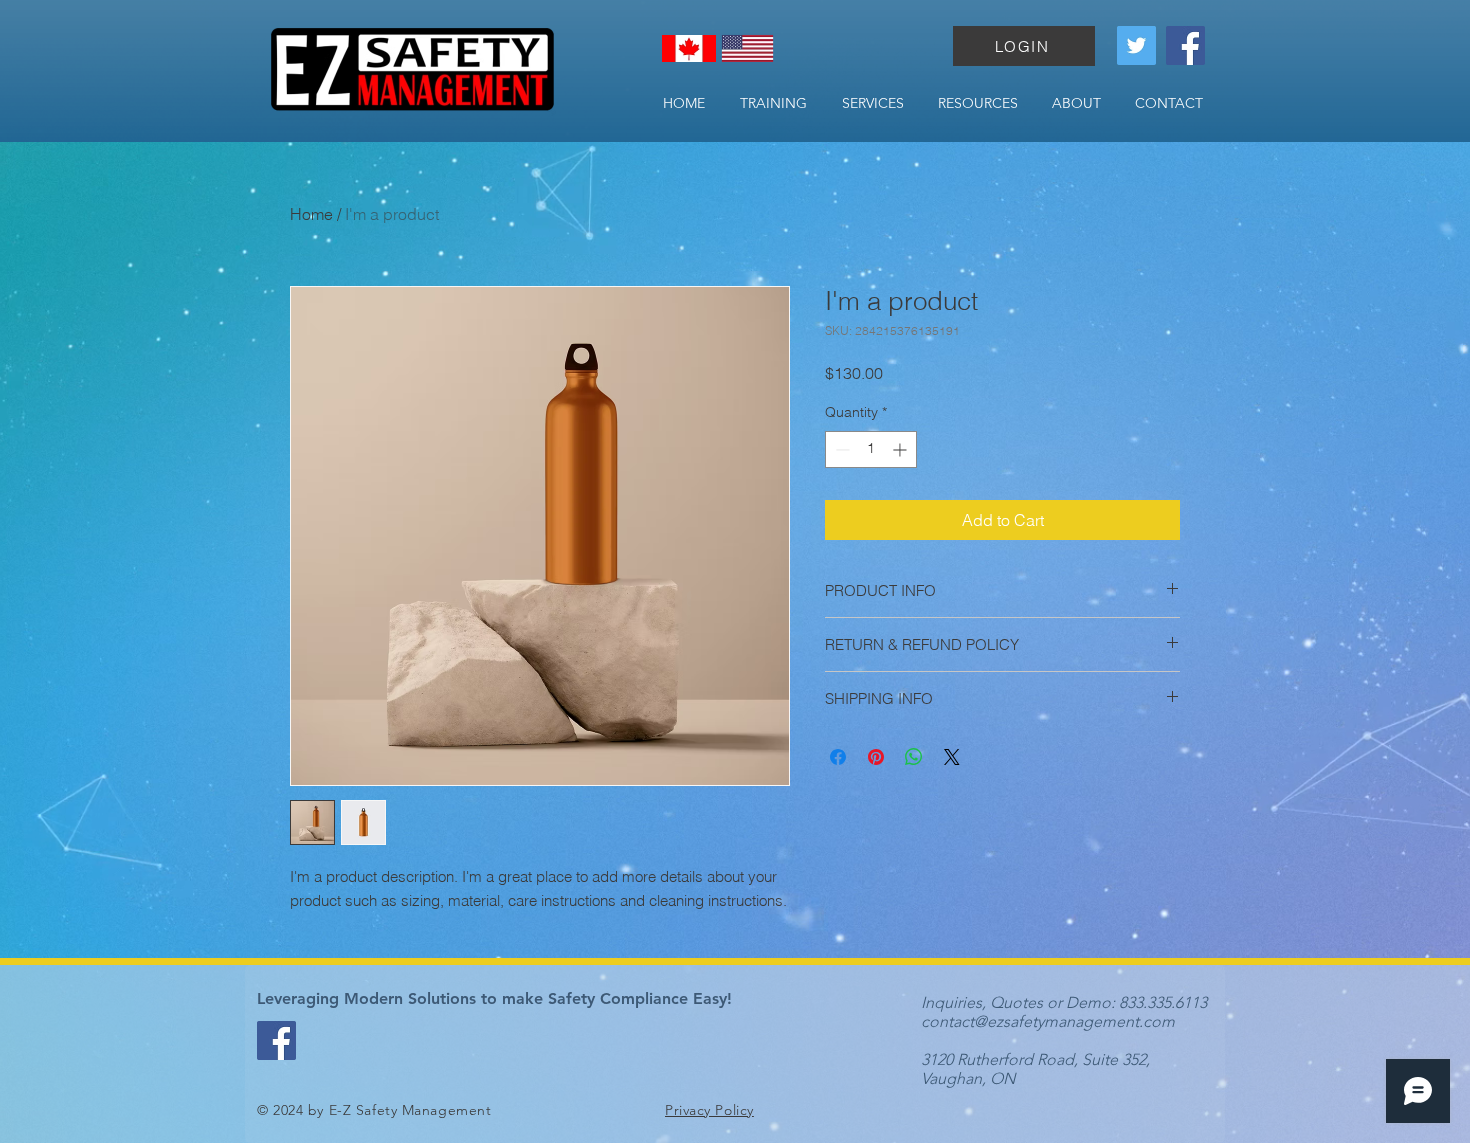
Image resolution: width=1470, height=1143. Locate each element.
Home (311, 214)
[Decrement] (840, 449)
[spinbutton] (871, 449)
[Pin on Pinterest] (876, 757)
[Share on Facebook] (838, 757)
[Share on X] (952, 757)
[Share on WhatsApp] (914, 757)
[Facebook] (1185, 45)
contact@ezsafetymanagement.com (1048, 1021)
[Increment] (901, 449)
